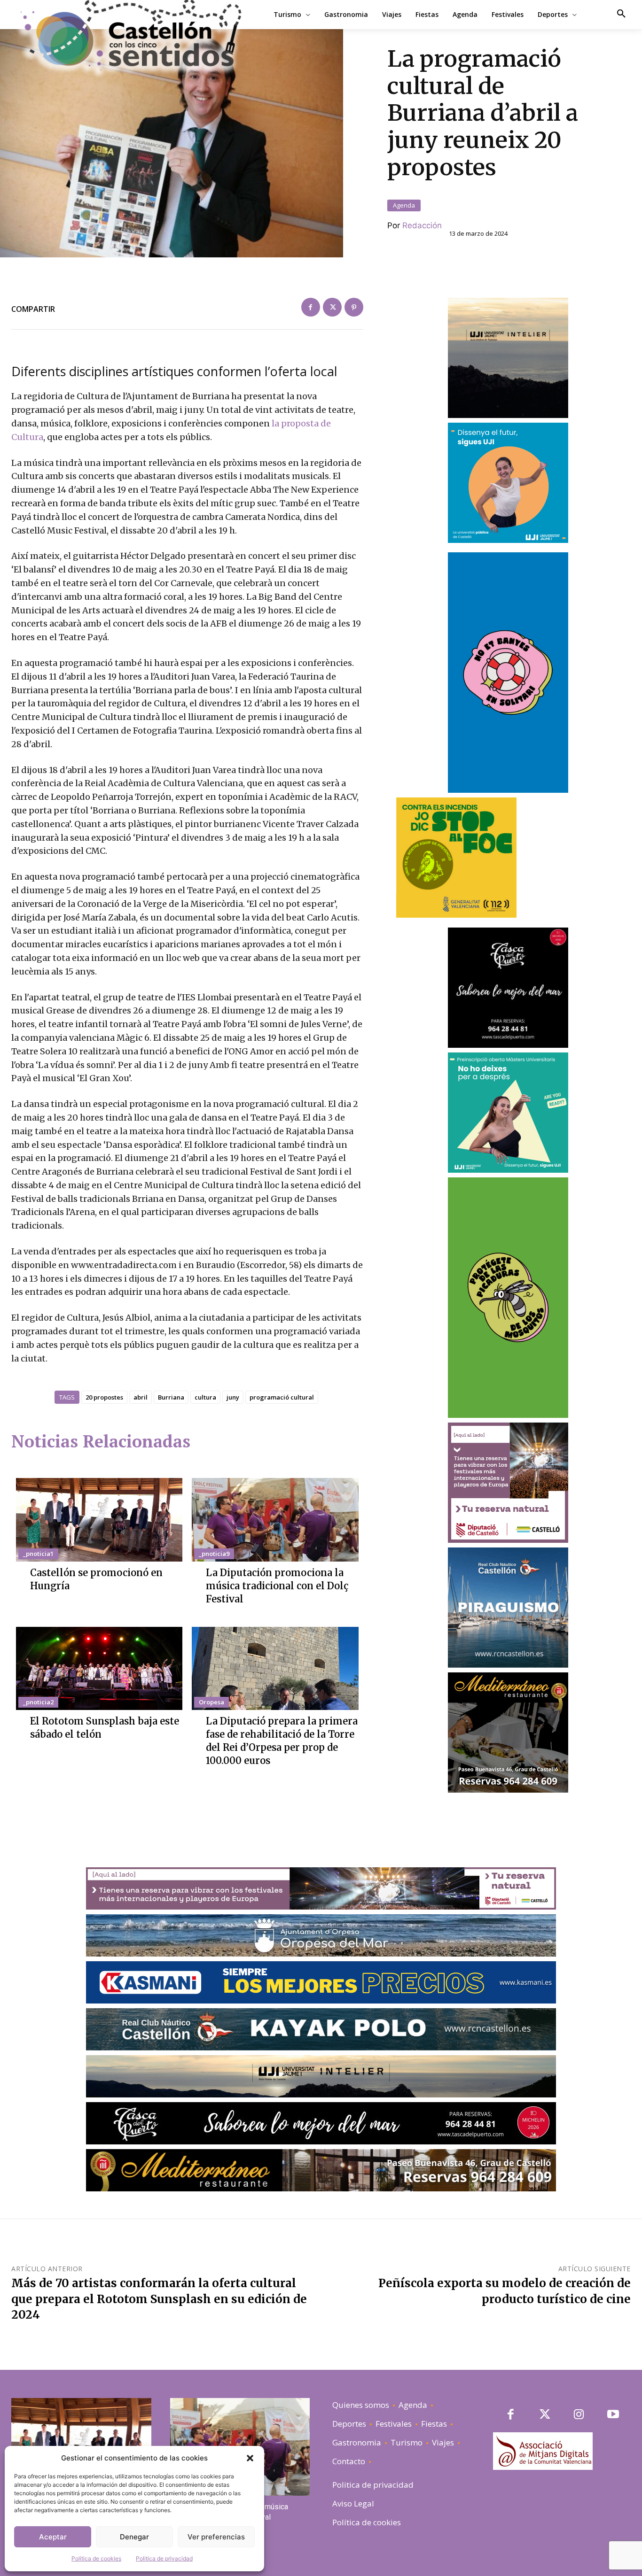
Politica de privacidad (164, 2558)
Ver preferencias (216, 2537)
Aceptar (53, 2537)
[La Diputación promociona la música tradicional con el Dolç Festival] (275, 1520)
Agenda (404, 205)
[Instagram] (579, 2415)
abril (141, 1397)
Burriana (171, 1397)
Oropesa (211, 1702)
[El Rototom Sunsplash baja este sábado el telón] (99, 1668)
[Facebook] (311, 307)
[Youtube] (613, 2415)
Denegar (134, 2537)
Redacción (422, 225)
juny (233, 1397)
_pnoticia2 (38, 1702)
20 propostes (104, 1397)
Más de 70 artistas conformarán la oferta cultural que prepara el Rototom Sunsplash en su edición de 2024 (159, 2299)
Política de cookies (96, 2558)
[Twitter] (332, 307)
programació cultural (282, 1397)
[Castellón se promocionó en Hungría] (99, 1520)
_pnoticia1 (38, 1554)
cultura (205, 1397)
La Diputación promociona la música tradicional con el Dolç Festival (277, 1586)
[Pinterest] (354, 307)
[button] (250, 2458)
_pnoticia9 (214, 1554)
